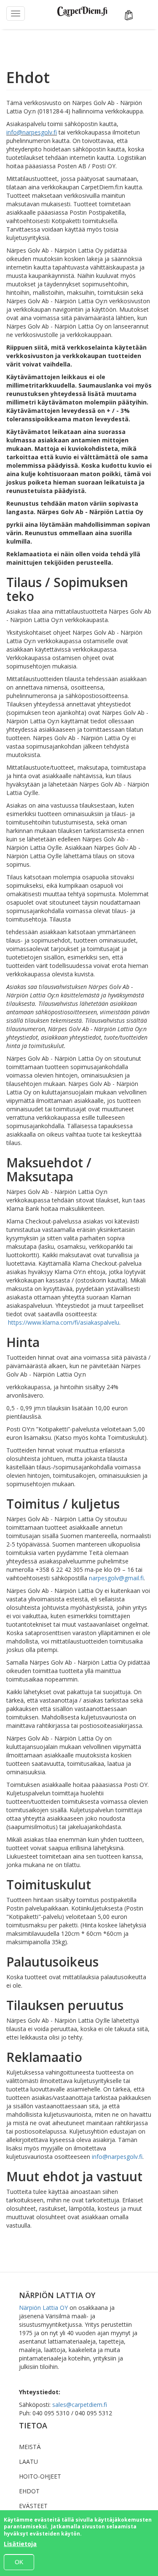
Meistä (30, 2447)
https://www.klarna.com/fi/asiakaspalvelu (64, 1322)
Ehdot (29, 2491)
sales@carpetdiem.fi (80, 2405)
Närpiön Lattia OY (43, 2308)
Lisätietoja (20, 2544)
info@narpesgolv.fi (32, 132)
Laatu (28, 2461)
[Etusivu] (82, 12)
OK (19, 2562)
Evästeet (33, 2506)
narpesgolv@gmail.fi (116, 1578)
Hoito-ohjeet (40, 2476)
